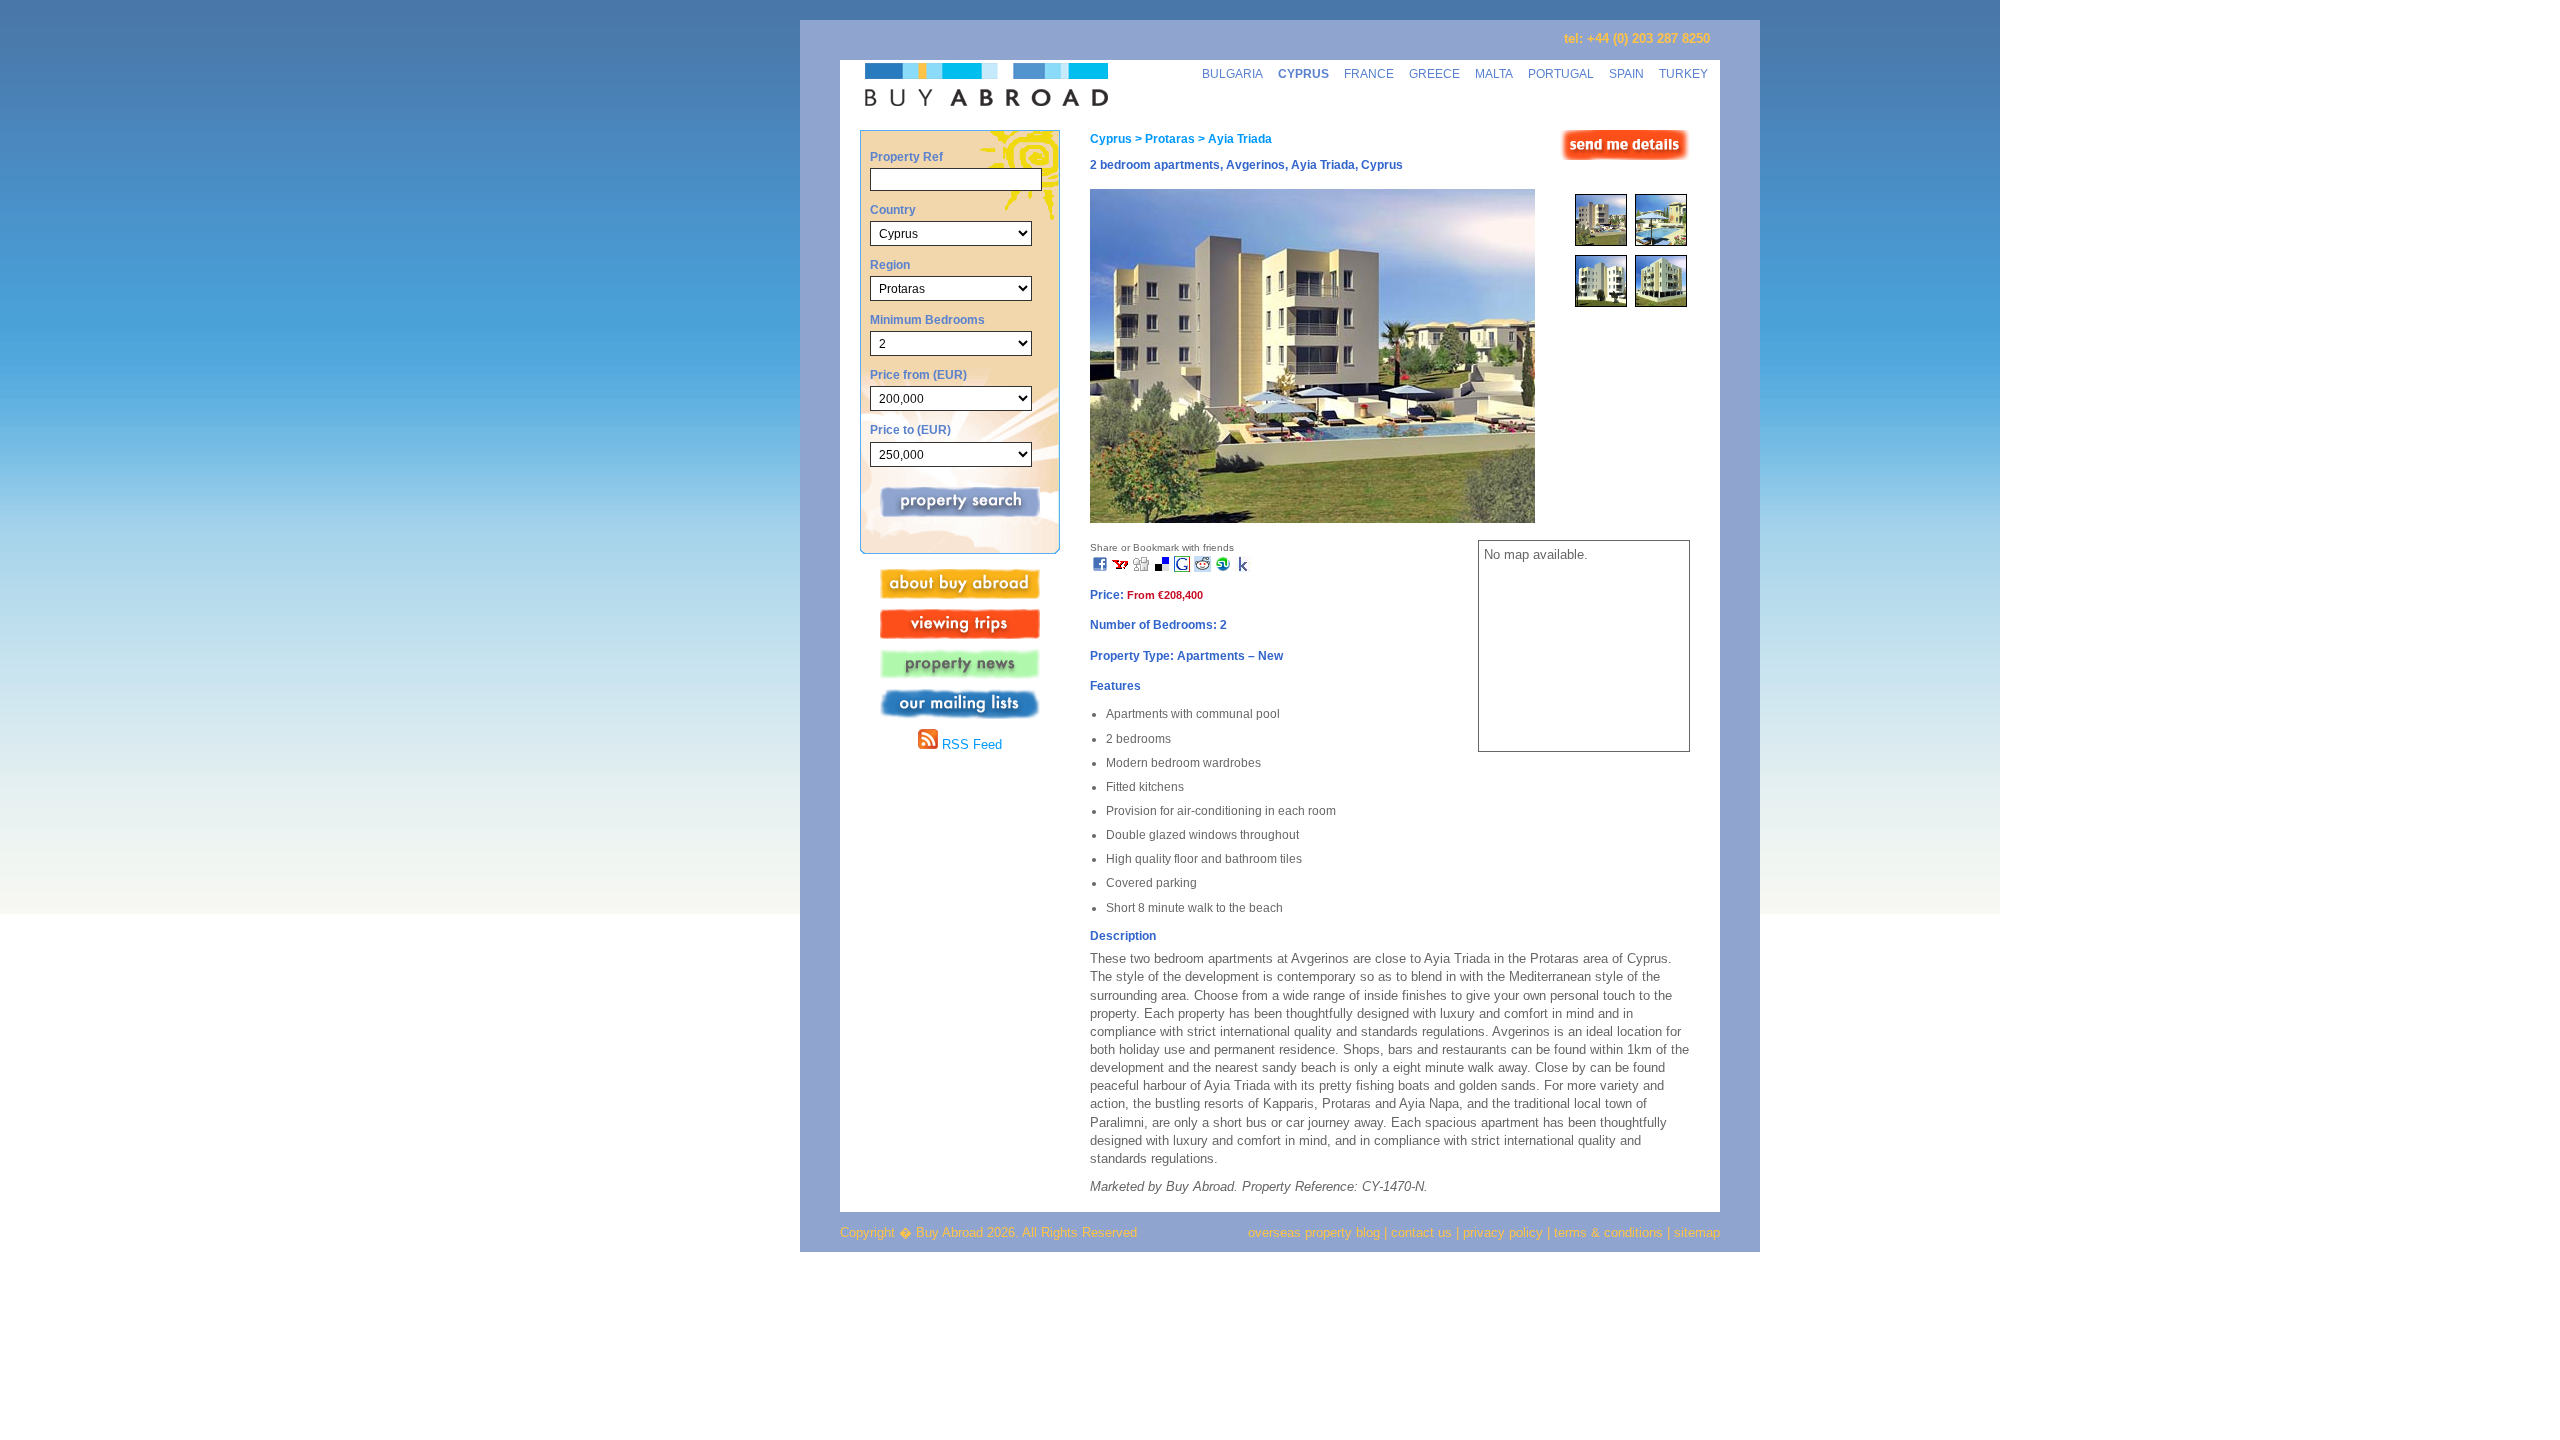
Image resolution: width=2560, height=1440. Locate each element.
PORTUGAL (1561, 73)
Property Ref (906, 156)
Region (890, 264)
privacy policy (1503, 1232)
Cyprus (1111, 139)
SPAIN (1626, 73)
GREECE (1434, 73)
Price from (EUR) (918, 374)
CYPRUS (1303, 73)
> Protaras (1163, 139)
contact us (1421, 1232)
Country (893, 209)
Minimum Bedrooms (927, 319)
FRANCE (1369, 73)
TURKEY (1683, 73)
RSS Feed (970, 744)
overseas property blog (1314, 1232)
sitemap (1695, 1232)
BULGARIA (1232, 73)
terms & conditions (1610, 1232)
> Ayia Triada (1233, 139)
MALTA (1494, 73)
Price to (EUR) (910, 429)
